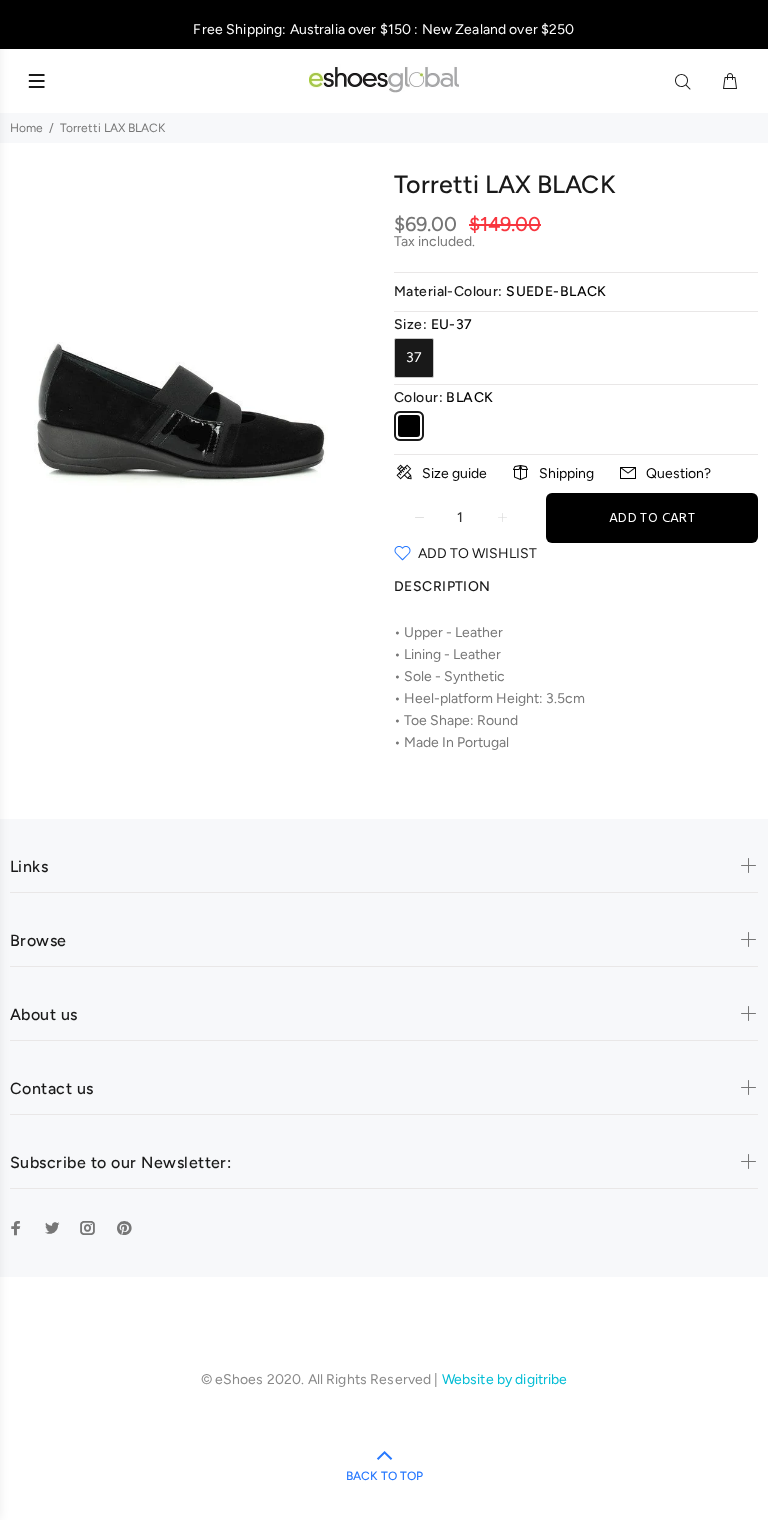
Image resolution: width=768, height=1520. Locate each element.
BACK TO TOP (384, 1476)
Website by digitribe (505, 1379)
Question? (678, 473)
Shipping (566, 473)
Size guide (454, 473)
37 (414, 357)
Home (26, 128)
